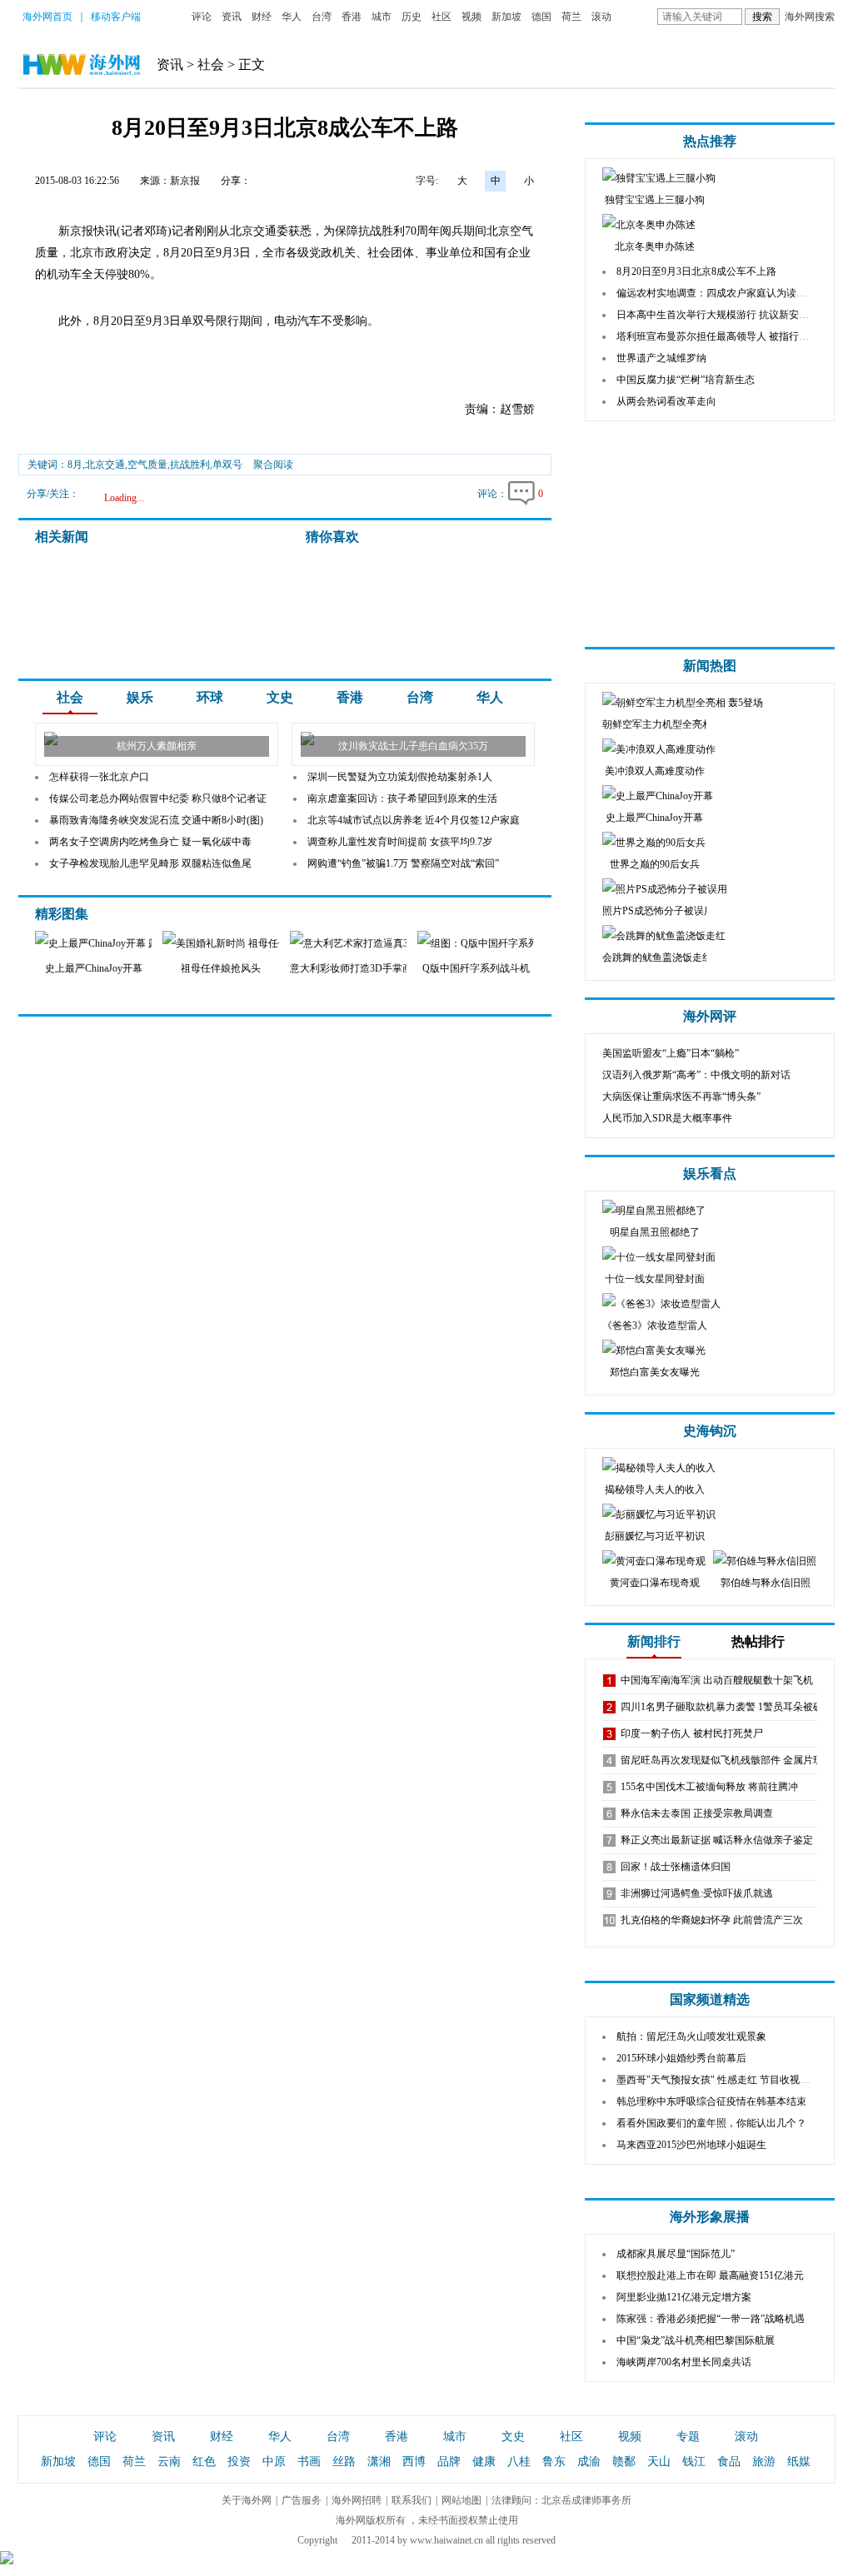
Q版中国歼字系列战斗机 (476, 968)
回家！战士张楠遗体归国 (676, 1867)
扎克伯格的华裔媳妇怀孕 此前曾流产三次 (712, 1920)
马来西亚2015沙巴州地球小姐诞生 (691, 2145)
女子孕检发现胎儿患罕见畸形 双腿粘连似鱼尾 (150, 863)
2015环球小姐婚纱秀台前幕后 (681, 2058)
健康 (484, 2462)
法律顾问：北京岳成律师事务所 (561, 2500)
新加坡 (506, 17)
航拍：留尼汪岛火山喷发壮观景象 (691, 2036)
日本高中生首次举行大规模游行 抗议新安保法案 (723, 315)
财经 (262, 17)
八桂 (519, 2462)
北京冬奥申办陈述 (655, 246)
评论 (202, 17)
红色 (204, 2462)
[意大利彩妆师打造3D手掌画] (361, 943)
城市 (382, 17)
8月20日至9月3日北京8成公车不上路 (696, 271)
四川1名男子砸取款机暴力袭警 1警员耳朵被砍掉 (727, 1707)
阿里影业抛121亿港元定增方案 (684, 2297)
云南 (169, 2462)
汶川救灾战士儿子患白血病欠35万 (413, 746)
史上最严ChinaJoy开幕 (94, 968)
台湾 (322, 17)
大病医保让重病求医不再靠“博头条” (681, 1097)
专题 (688, 2437)
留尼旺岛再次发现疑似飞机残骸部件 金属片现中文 (732, 1760)
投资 (239, 2462)
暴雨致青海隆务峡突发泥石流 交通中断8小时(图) (156, 820)
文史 (280, 697)
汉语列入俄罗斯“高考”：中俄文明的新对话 (696, 1075)
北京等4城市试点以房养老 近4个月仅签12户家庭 (414, 820)
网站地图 (461, 2500)
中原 (274, 2462)
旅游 (764, 2462)
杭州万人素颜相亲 (157, 746)
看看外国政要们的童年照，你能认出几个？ (711, 2123)
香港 (352, 17)
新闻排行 (654, 1641)
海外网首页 (47, 17)
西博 (414, 2462)
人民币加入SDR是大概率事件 (667, 1118)
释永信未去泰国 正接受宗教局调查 (697, 1813)
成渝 (589, 2462)
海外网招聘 (357, 2500)
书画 (309, 2462)
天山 (659, 2462)
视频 (471, 17)
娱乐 (140, 697)
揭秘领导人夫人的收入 (655, 1489)
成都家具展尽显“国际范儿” (676, 2254)
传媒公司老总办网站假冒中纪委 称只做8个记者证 (158, 798)
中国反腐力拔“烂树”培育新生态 (686, 380)
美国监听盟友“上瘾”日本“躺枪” (671, 1053)
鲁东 (554, 2462)
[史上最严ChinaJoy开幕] (125, 943)
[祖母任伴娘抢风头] (239, 943)
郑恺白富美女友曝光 (655, 1372)
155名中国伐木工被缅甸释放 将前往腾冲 (709, 1787)
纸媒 (799, 2462)
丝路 (344, 2462)
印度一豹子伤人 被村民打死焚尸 (692, 1733)
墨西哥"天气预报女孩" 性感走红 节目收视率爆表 (723, 2080)
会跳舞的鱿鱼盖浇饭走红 (657, 957)
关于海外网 (247, 2500)
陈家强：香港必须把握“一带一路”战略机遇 (711, 2319)
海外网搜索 (810, 17)
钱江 (694, 2462)
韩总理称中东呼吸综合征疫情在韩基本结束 (711, 2101)
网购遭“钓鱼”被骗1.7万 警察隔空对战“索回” (403, 863)
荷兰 (571, 17)
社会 (211, 65)
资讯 (232, 17)
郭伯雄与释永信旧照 (766, 1583)
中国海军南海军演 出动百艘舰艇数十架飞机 (717, 1680)
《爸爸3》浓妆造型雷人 (655, 1325)
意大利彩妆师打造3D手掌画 (351, 968)
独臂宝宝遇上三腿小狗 (655, 200)
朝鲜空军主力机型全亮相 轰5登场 (676, 724)
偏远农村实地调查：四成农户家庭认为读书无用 (721, 293)
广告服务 (302, 2500)
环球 (210, 697)
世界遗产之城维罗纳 (661, 358)
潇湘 (379, 2462)
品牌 (449, 2462)
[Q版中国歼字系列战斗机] (486, 943)
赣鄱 (624, 2462)
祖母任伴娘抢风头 (221, 968)
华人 (292, 17)
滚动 (601, 17)
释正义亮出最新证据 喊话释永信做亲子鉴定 (717, 1840)
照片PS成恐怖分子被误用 (658, 911)
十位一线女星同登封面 (655, 1279)
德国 (541, 17)
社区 (441, 17)
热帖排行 (758, 1641)
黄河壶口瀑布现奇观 (655, 1583)
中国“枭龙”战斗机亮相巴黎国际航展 (696, 2340)
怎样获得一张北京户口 (99, 777)
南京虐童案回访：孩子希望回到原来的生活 (402, 798)
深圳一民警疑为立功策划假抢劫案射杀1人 (400, 777)
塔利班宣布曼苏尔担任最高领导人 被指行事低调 (723, 336)
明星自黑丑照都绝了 (655, 1232)
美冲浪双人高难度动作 (655, 771)
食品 (729, 2462)
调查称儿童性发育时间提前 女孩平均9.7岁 (400, 842)
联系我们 (412, 2500)
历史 (412, 17)
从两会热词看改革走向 (666, 401)
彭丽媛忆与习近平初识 (655, 1536)
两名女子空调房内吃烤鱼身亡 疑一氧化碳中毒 (150, 842)
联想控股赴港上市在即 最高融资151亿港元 (710, 2275)
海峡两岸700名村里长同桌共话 (684, 2362)
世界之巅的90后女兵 (655, 864)
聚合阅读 (273, 465)
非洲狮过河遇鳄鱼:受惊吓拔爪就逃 (697, 1893)
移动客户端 (116, 17)
